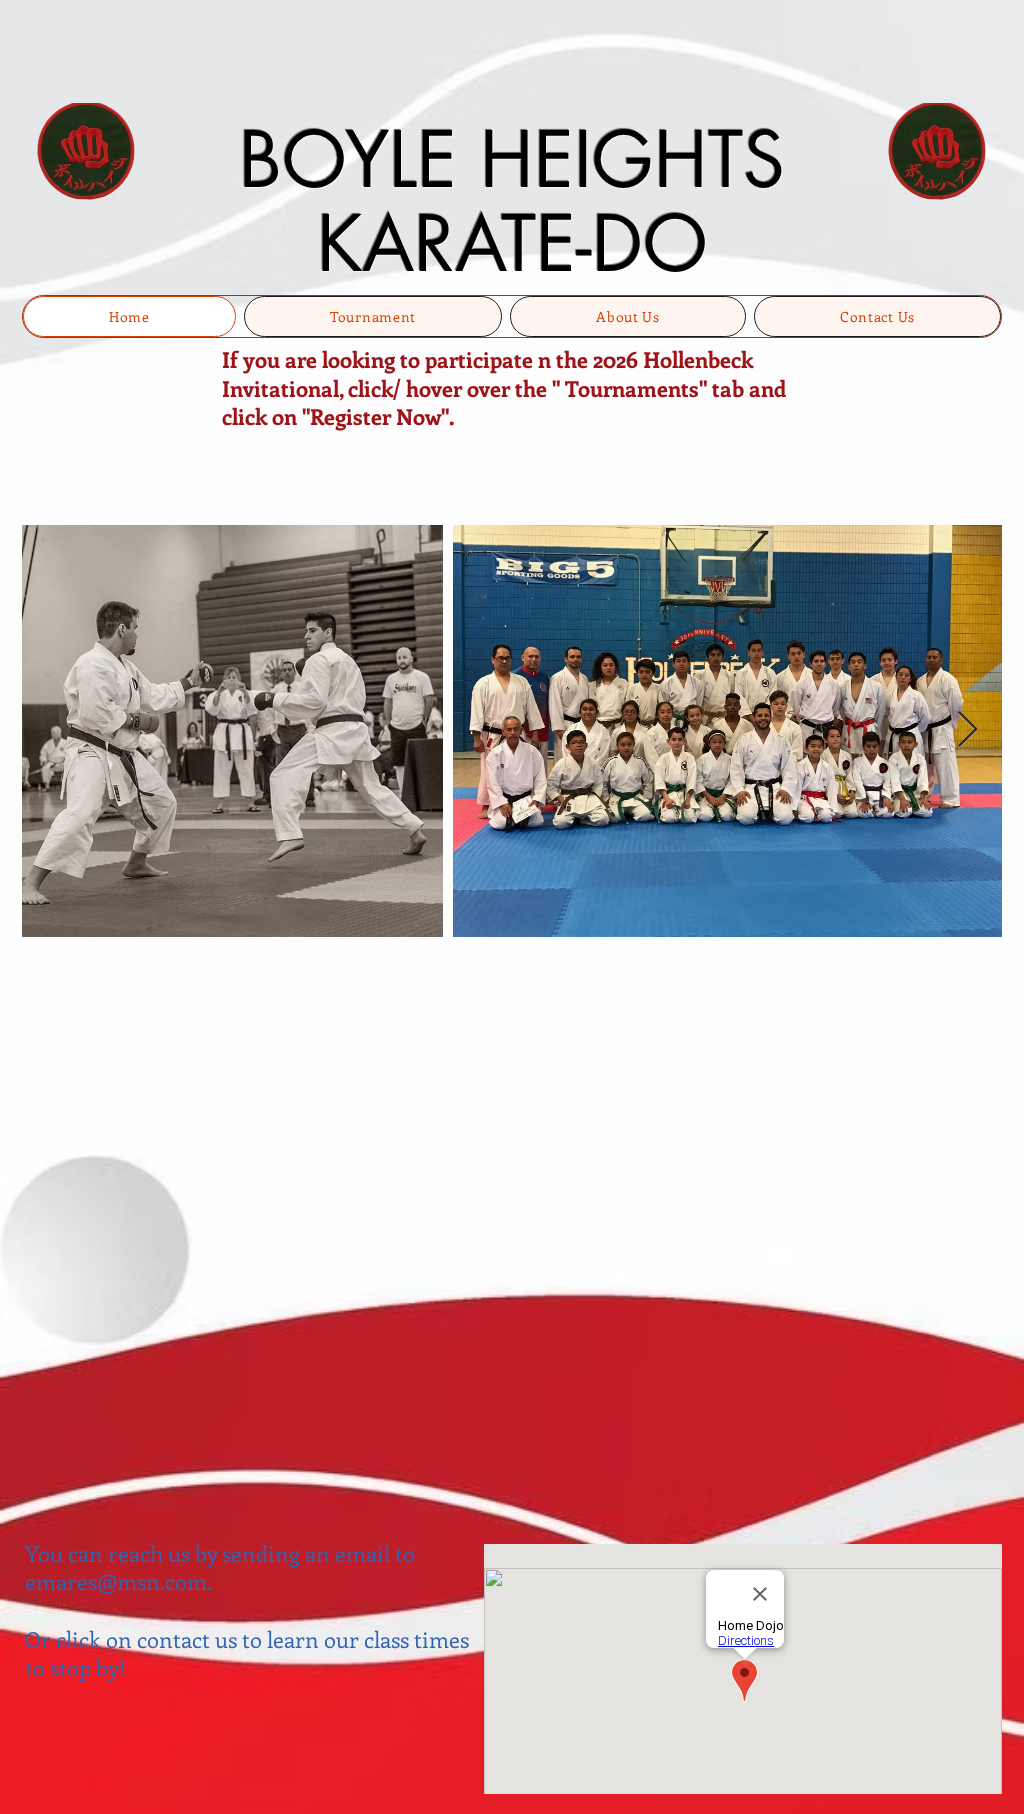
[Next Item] (967, 730)
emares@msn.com (116, 1581)
